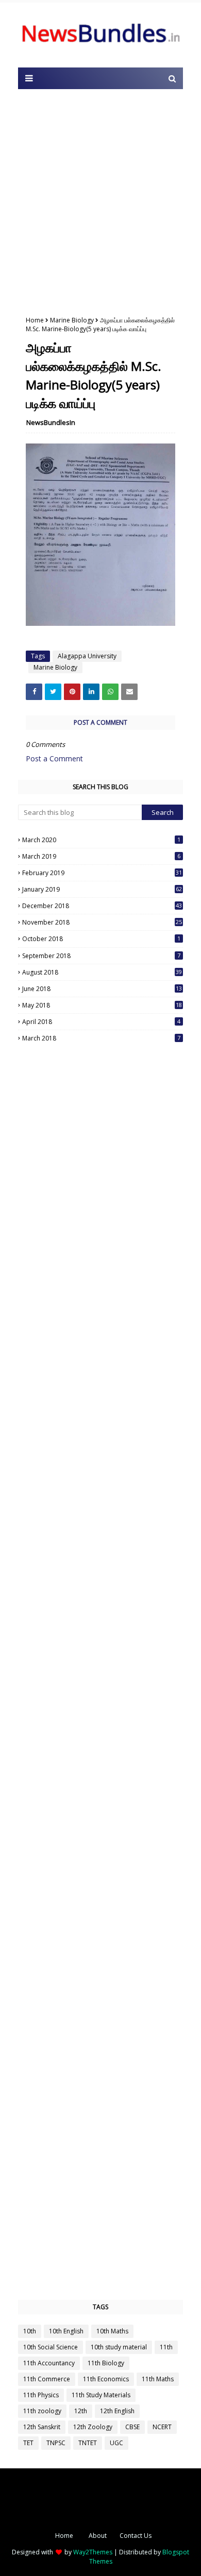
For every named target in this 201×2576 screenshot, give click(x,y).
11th (166, 2347)
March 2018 (101, 1038)
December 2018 (102, 906)
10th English (66, 2331)
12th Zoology (93, 2427)
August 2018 (102, 972)
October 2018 (101, 939)
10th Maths (112, 2331)
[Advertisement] (100, 200)
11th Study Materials (101, 2395)
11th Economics (106, 2379)
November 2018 (102, 922)
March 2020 (101, 840)
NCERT (162, 2427)
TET (28, 2443)
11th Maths (158, 2379)
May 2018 (102, 1005)
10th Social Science (51, 2347)
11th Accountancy (49, 2363)
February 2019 (102, 873)
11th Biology (106, 2363)
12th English (117, 2411)
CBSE (132, 2427)
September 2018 (101, 956)
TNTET (88, 2443)
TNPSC (56, 2443)
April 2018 (101, 1022)
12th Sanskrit (42, 2427)
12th (81, 2411)
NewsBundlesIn (51, 422)
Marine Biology (72, 320)
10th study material (119, 2347)
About (98, 2536)
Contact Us (136, 2536)
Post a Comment (54, 758)
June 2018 (102, 989)
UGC (116, 2443)
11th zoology (42, 2411)
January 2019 (102, 889)
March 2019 (101, 856)
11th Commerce (47, 2379)
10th (30, 2331)
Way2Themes (93, 2552)
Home (35, 320)
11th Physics (41, 2395)
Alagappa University (87, 656)
